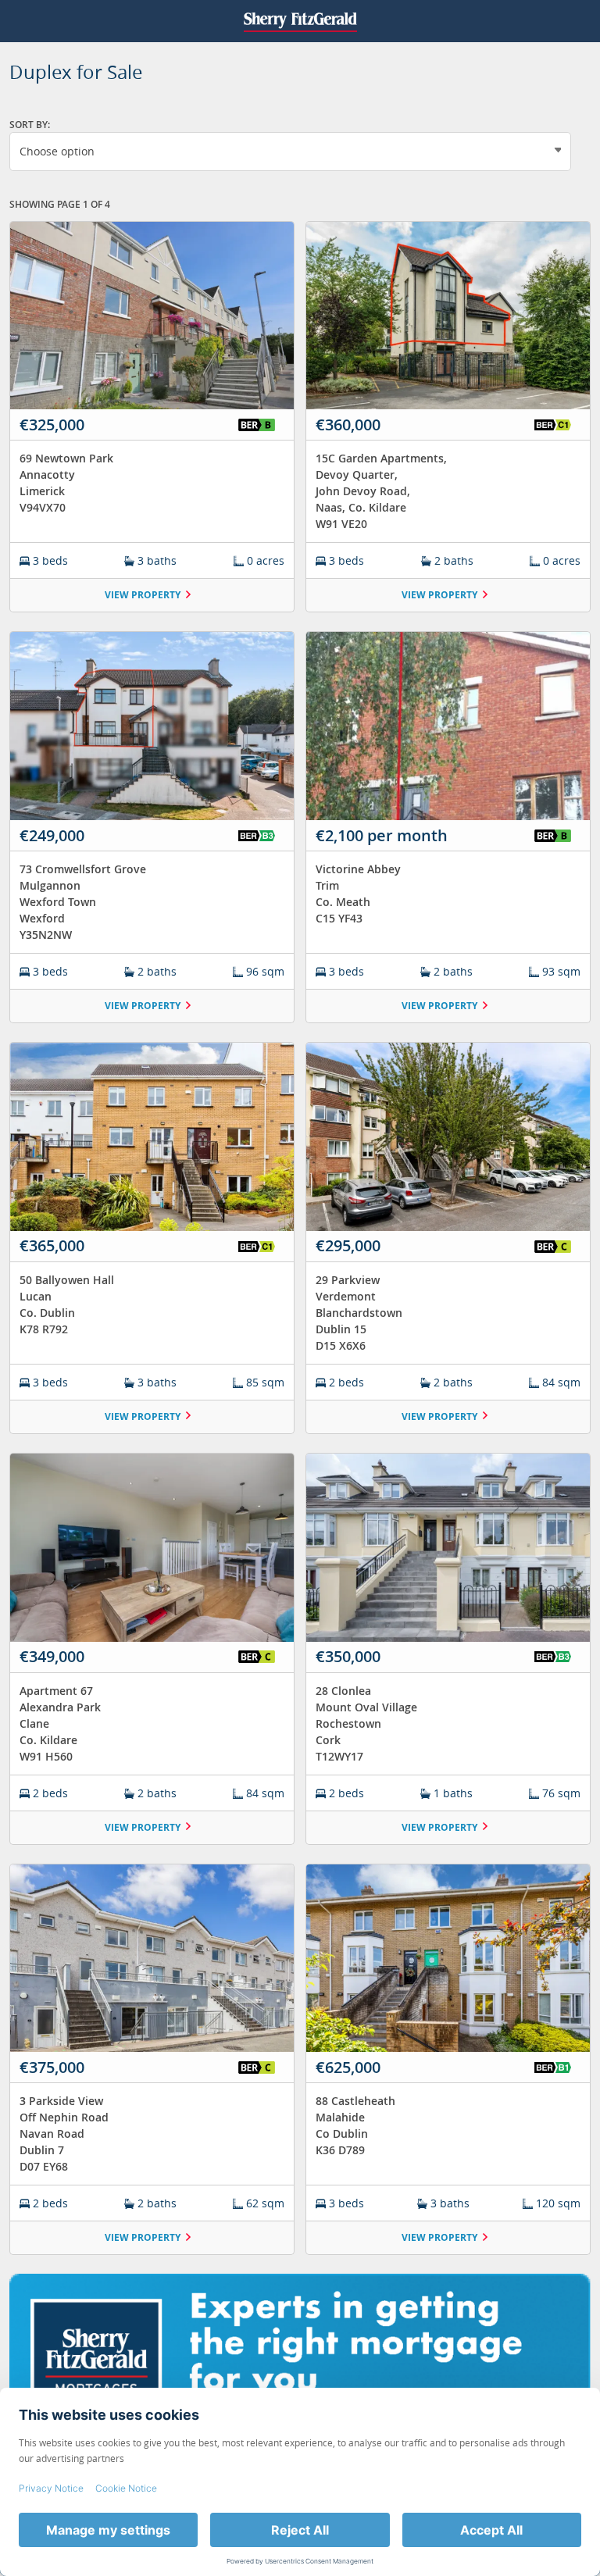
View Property (143, 595)
